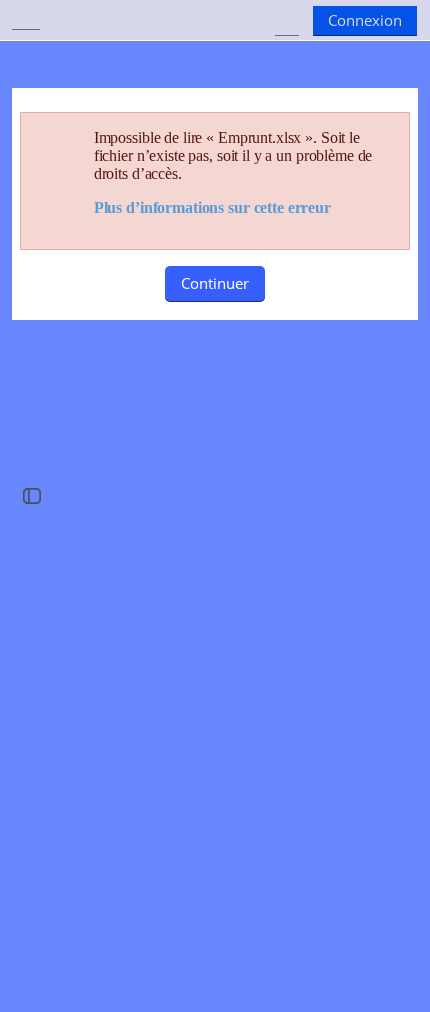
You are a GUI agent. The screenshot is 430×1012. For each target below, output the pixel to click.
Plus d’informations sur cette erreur (212, 207)
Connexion (365, 20)
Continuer (215, 283)
